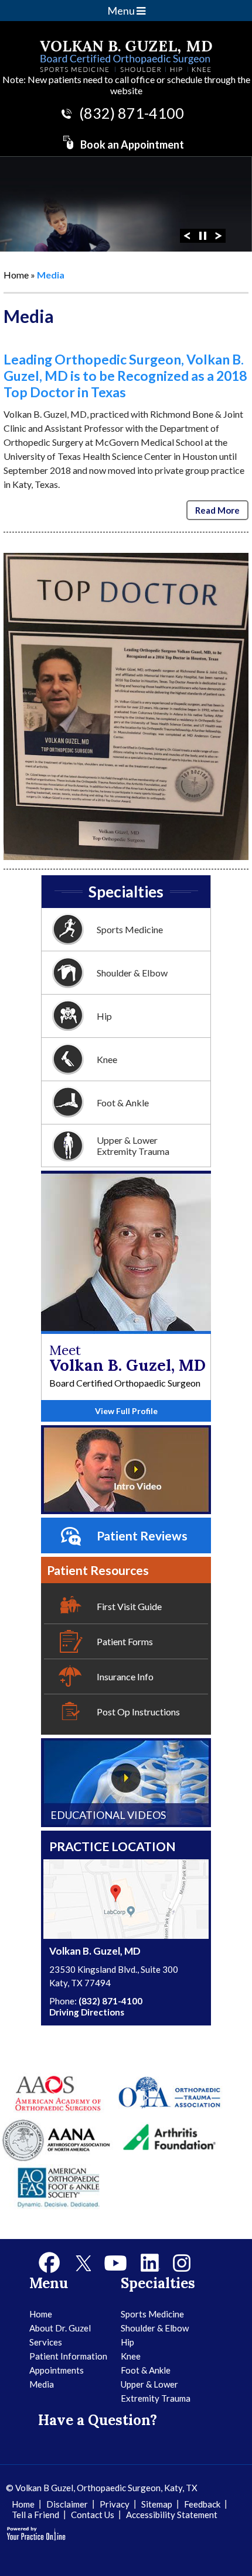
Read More (217, 510)
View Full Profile (126, 1411)
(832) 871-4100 (132, 113)
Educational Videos (108, 1815)
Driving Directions (87, 2012)
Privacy (115, 2504)
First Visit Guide (129, 1606)
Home (16, 275)
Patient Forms (125, 1641)
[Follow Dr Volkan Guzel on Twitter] (83, 2263)
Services (46, 2342)
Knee (107, 1059)
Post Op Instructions (138, 1712)
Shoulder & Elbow (132, 973)
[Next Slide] (219, 234)
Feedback (202, 2504)
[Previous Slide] (187, 234)
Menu (122, 11)
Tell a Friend (35, 2515)
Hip (104, 1016)
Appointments (57, 2370)
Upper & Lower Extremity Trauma (133, 1146)
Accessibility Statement (172, 2515)
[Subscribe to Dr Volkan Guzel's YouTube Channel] (115, 2263)
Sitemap (157, 2504)
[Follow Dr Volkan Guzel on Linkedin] (150, 2263)
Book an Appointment (132, 145)
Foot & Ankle (123, 1103)
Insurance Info (125, 1676)
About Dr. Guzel (60, 2328)
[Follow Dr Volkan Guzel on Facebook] (50, 2263)
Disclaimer (67, 2504)
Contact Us (93, 2515)
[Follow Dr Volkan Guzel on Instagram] (182, 2263)
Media (42, 2384)
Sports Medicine (130, 929)
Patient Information (68, 2356)
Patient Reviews (142, 1535)
